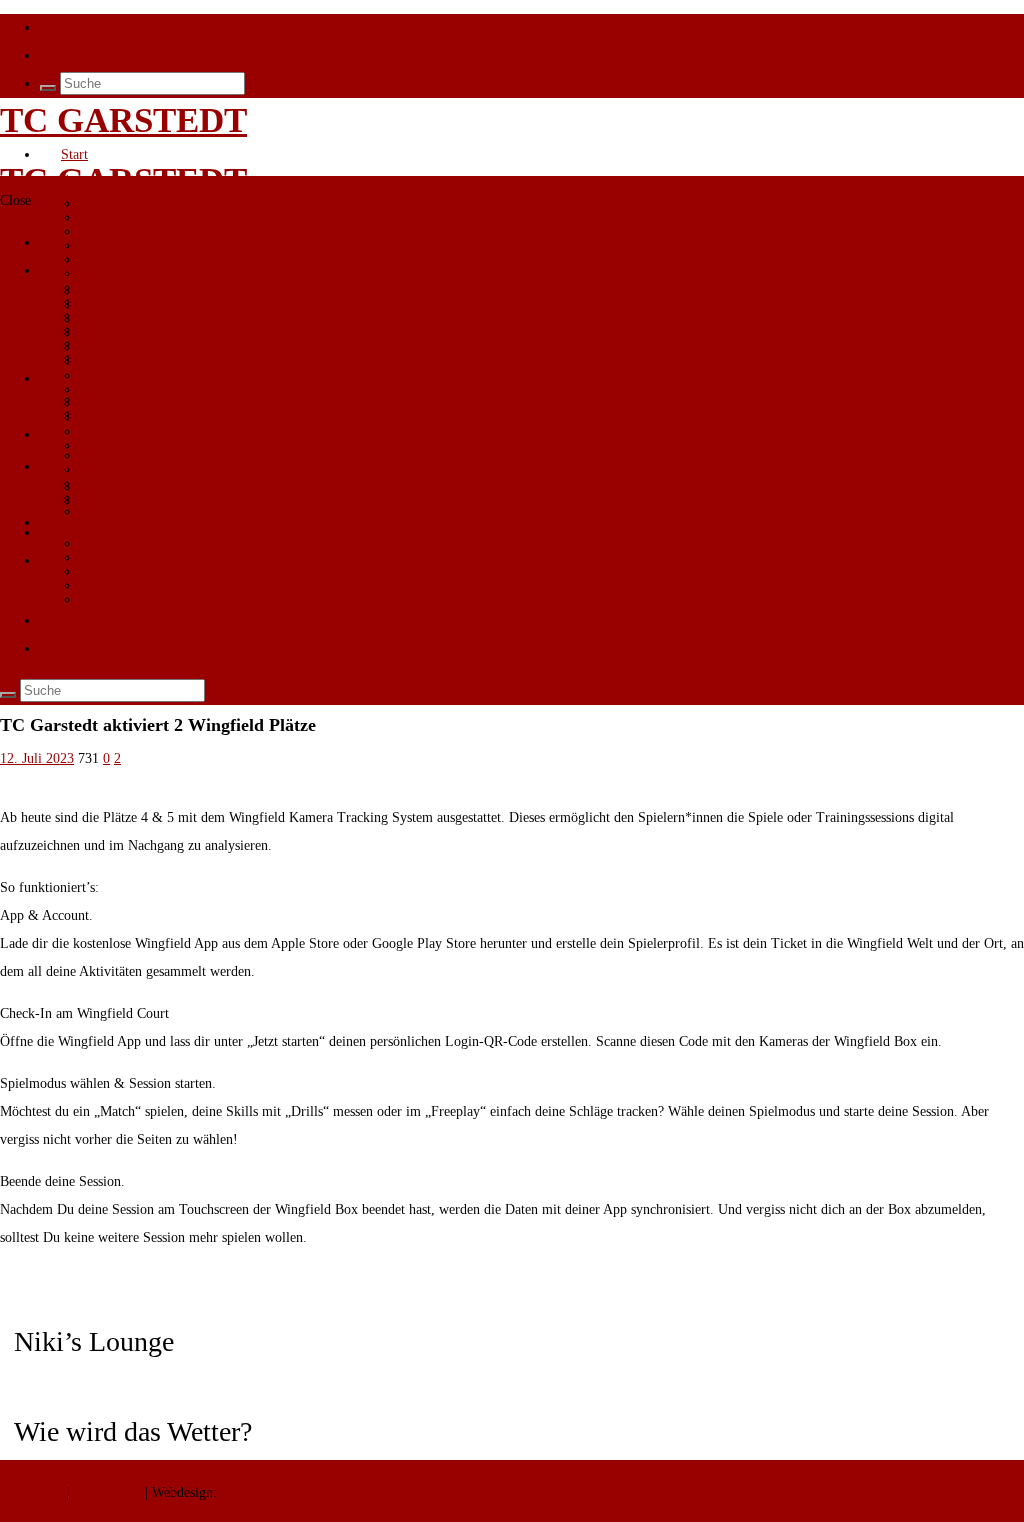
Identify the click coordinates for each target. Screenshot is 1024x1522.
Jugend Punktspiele (134, 557)
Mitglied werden (126, 203)
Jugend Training (126, 571)
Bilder (97, 319)
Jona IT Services (268, 1492)
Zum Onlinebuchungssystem (120, 27)
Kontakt (83, 620)
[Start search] (48, 88)
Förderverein (116, 315)
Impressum (33, 1492)
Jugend (80, 522)
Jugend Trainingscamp (143, 585)
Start (74, 154)
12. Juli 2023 (37, 758)
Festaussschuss (120, 389)
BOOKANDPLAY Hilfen (152, 245)
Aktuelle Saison (124, 501)
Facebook (67, 55)
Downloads (111, 217)
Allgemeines (115, 487)
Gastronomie (116, 375)
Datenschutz (107, 1492)
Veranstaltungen (124, 417)
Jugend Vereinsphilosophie (154, 543)
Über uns (86, 182)
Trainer (101, 361)
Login (78, 560)
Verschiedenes (119, 431)
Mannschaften (100, 466)
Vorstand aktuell (125, 347)
